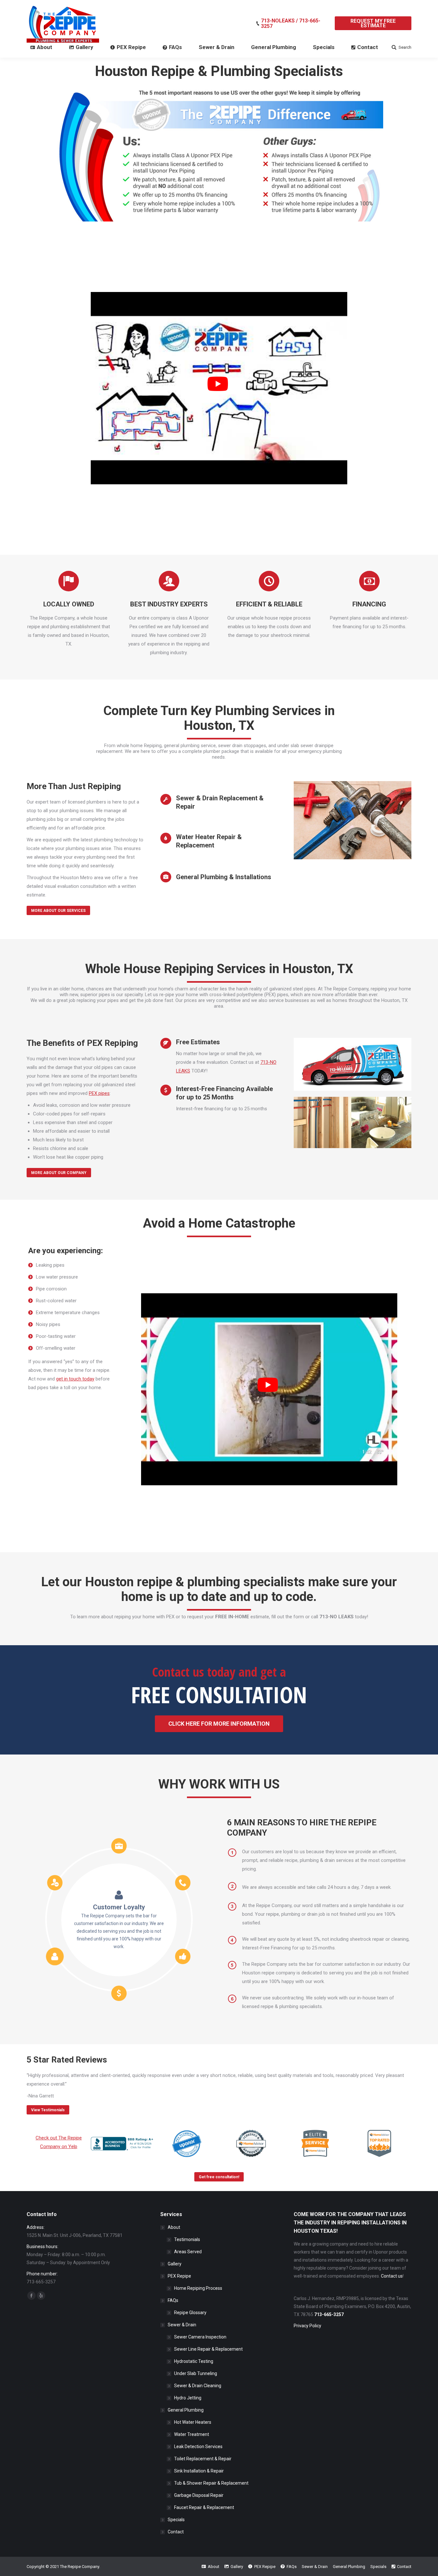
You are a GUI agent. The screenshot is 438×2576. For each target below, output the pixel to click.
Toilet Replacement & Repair (203, 2459)
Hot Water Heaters (193, 2422)
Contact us (392, 2276)
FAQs (173, 2300)
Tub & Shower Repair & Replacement (211, 2483)
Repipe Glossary (190, 2313)
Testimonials (187, 2239)
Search (405, 47)
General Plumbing (186, 2410)
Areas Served (188, 2252)
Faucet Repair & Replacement (204, 2507)
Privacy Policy (307, 2326)
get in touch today (75, 1379)
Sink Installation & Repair (199, 2471)
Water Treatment (192, 2434)
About (174, 2227)
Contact (176, 2532)
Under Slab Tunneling (196, 2373)
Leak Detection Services (198, 2447)
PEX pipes (99, 1093)
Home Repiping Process (198, 2288)
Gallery (175, 2264)
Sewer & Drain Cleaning (198, 2386)
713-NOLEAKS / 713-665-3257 (291, 23)
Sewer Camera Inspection (200, 2337)
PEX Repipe (179, 2276)
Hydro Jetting (188, 2398)
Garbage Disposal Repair (199, 2495)
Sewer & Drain (182, 2325)
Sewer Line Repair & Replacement (208, 2349)
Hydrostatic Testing (194, 2361)
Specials (176, 2520)
